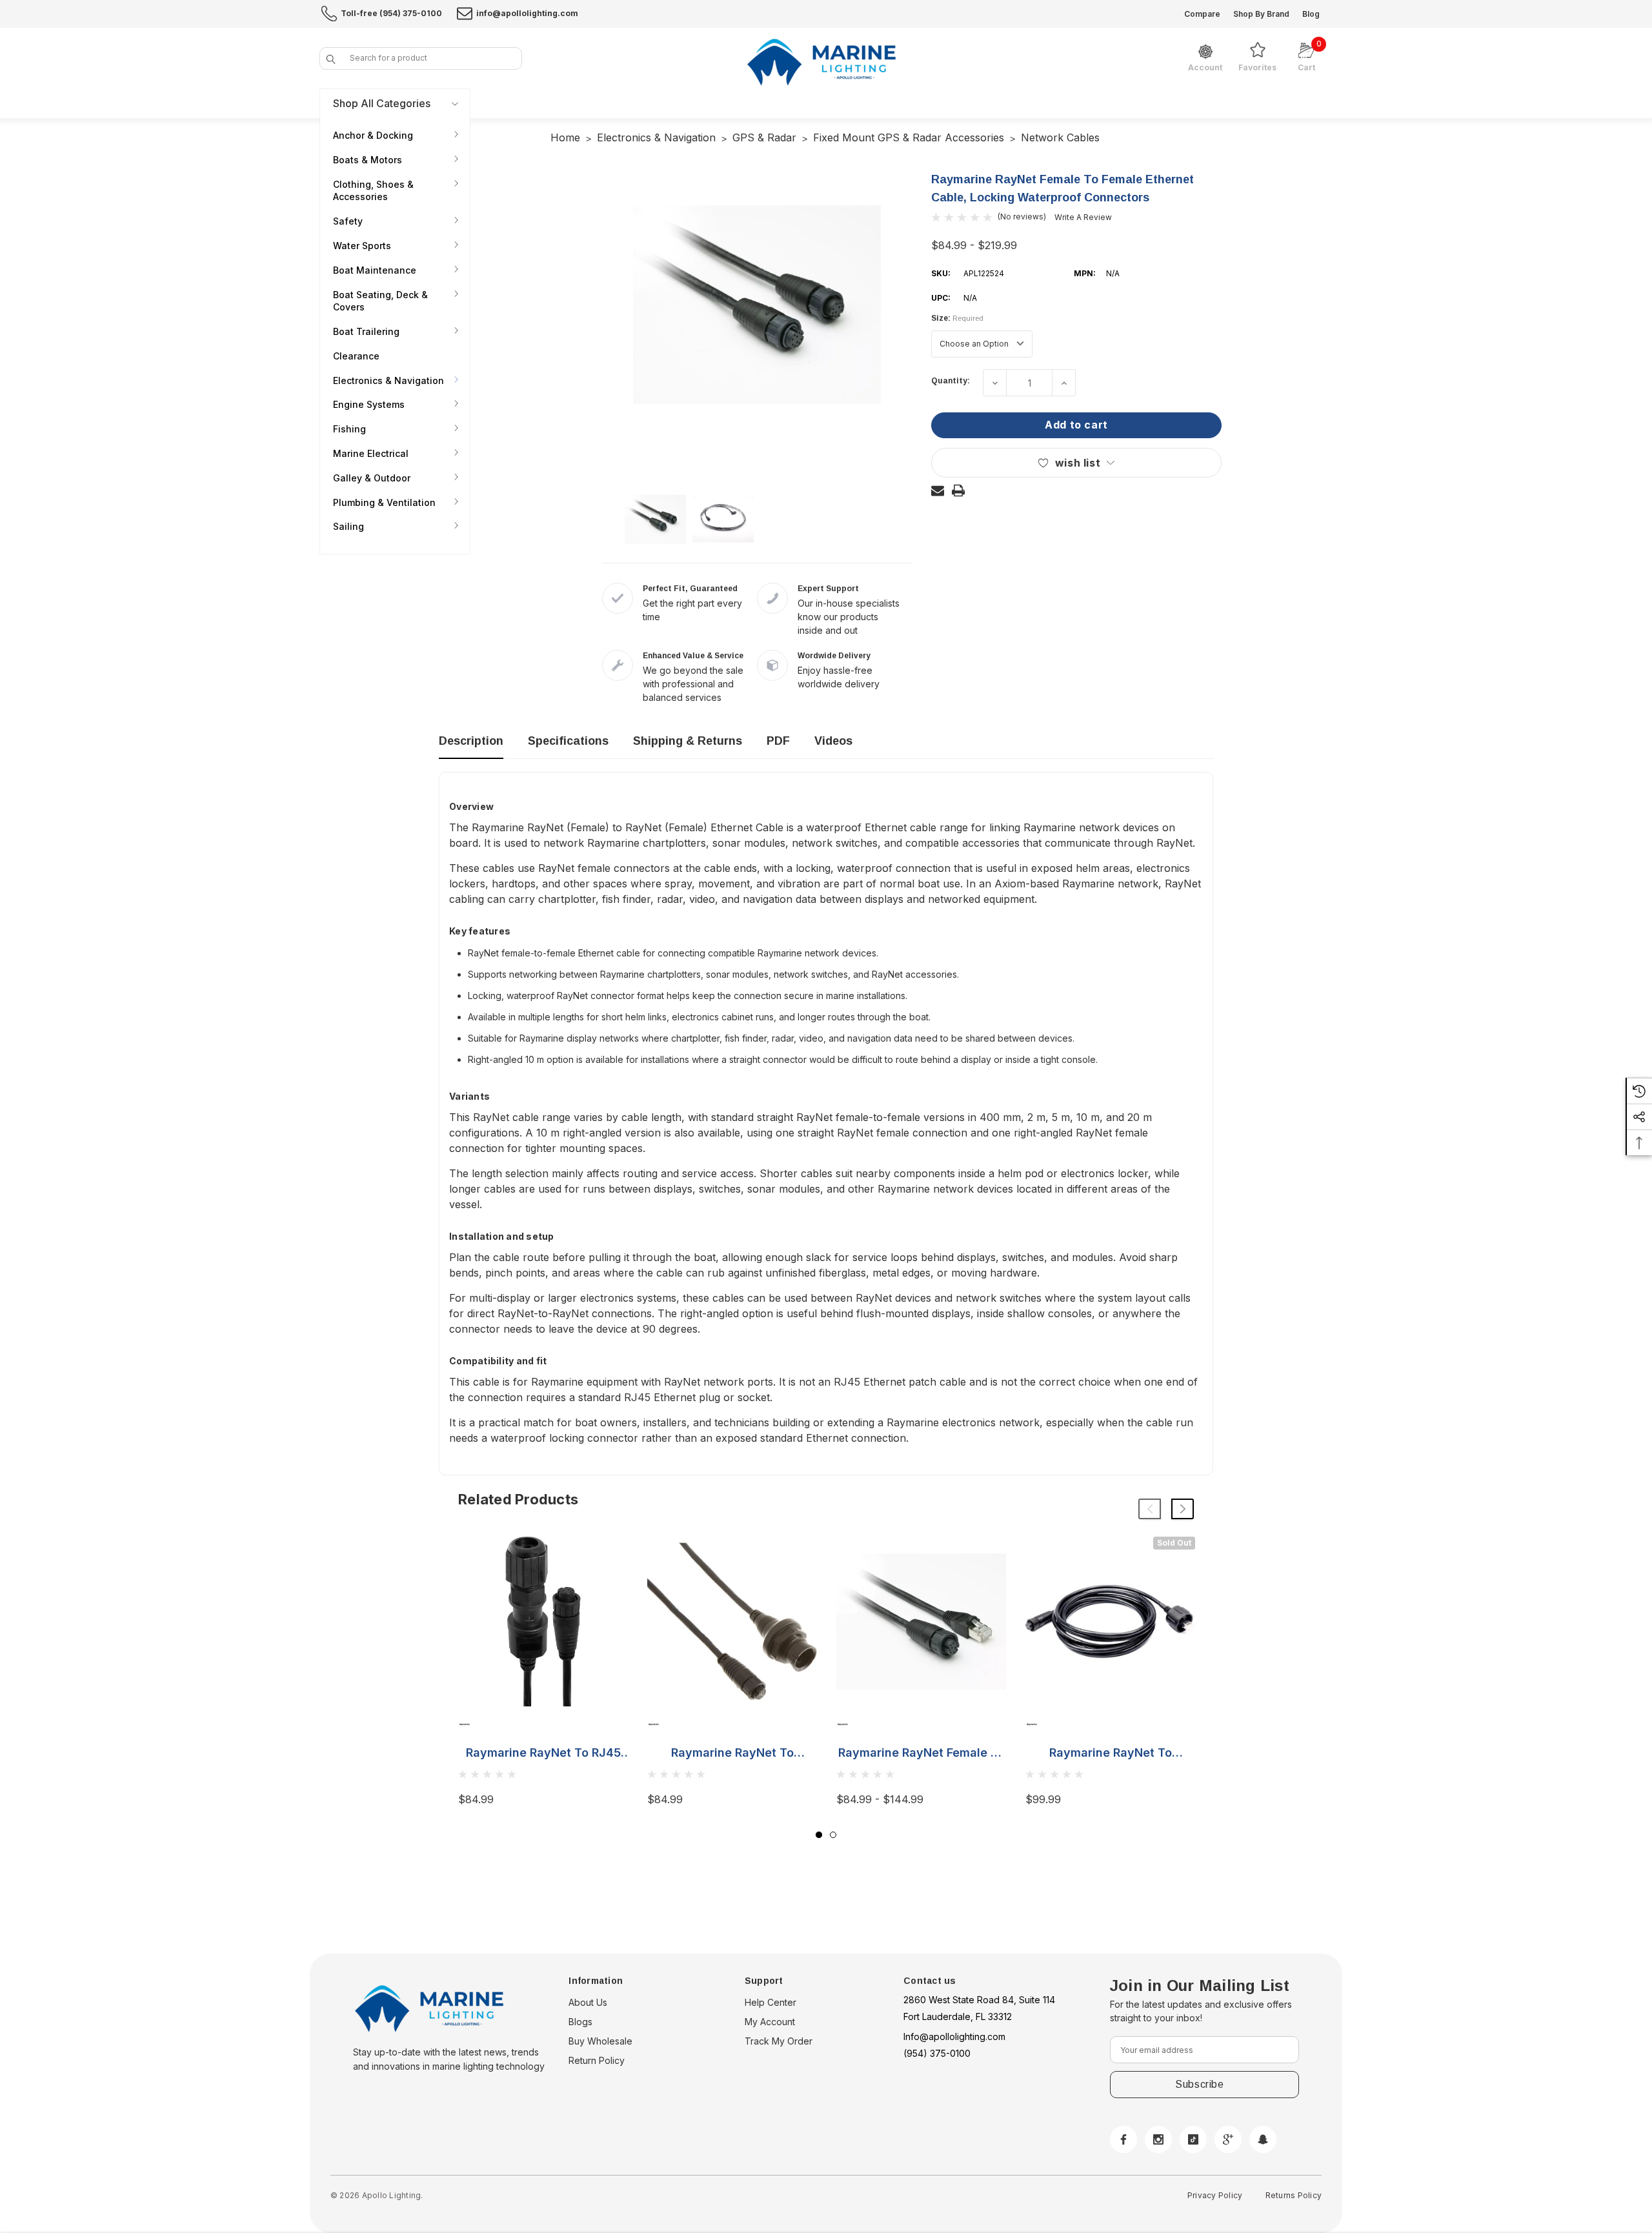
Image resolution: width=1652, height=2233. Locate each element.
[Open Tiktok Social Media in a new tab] (1193, 2139)
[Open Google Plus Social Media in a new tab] (1228, 2139)
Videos (833, 741)
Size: (957, 318)
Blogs (580, 2022)
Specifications (568, 741)
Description (471, 741)
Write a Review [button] (1083, 217)
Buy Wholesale (600, 2041)
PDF (778, 741)
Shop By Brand (1261, 14)
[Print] (958, 490)
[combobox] (421, 58)
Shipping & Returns (688, 741)
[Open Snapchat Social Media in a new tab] (1263, 2139)
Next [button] (1183, 1509)
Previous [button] (1150, 1509)
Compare (1202, 14)
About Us (588, 2002)
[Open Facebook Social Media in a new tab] (1123, 2139)
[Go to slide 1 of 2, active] (819, 1835)
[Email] (938, 490)
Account (1205, 68)
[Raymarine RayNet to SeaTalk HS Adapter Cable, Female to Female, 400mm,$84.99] (732, 1622)
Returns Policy (1294, 2195)
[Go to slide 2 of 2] (833, 1835)
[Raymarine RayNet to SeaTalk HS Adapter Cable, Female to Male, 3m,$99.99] (1110, 1622)
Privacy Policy (1215, 2195)
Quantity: (951, 381)
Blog (1311, 14)
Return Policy (597, 2060)
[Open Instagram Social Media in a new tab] (1158, 2139)
